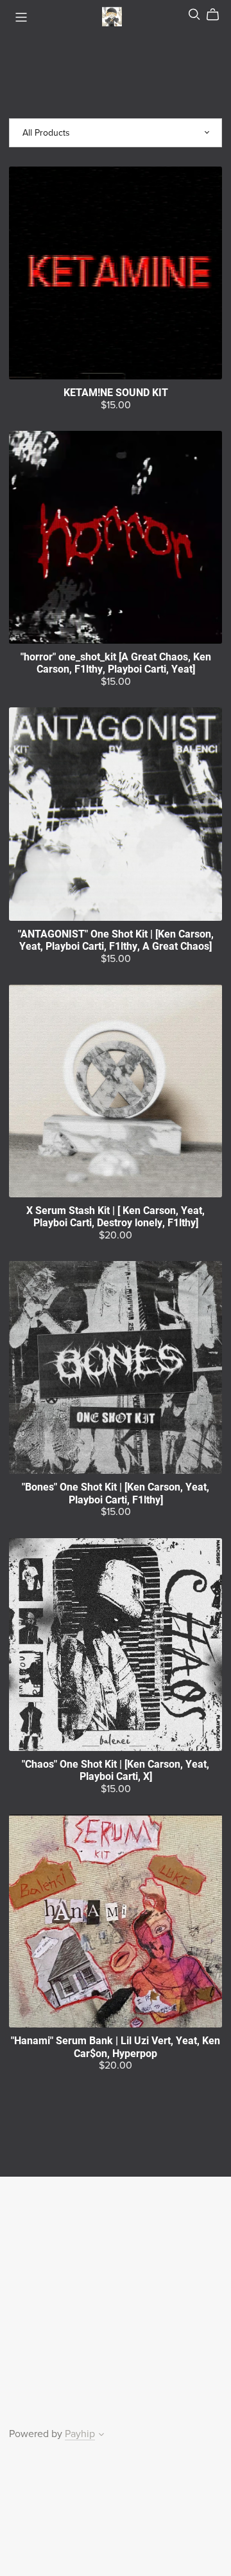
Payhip (80, 2434)
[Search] (194, 14)
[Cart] (218, 15)
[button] (101, 2436)
